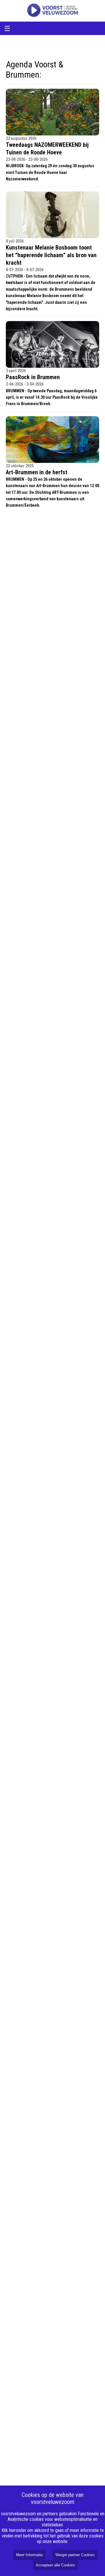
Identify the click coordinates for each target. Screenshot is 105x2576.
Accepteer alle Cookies (55, 2565)
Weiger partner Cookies (75, 2555)
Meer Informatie (29, 2555)
